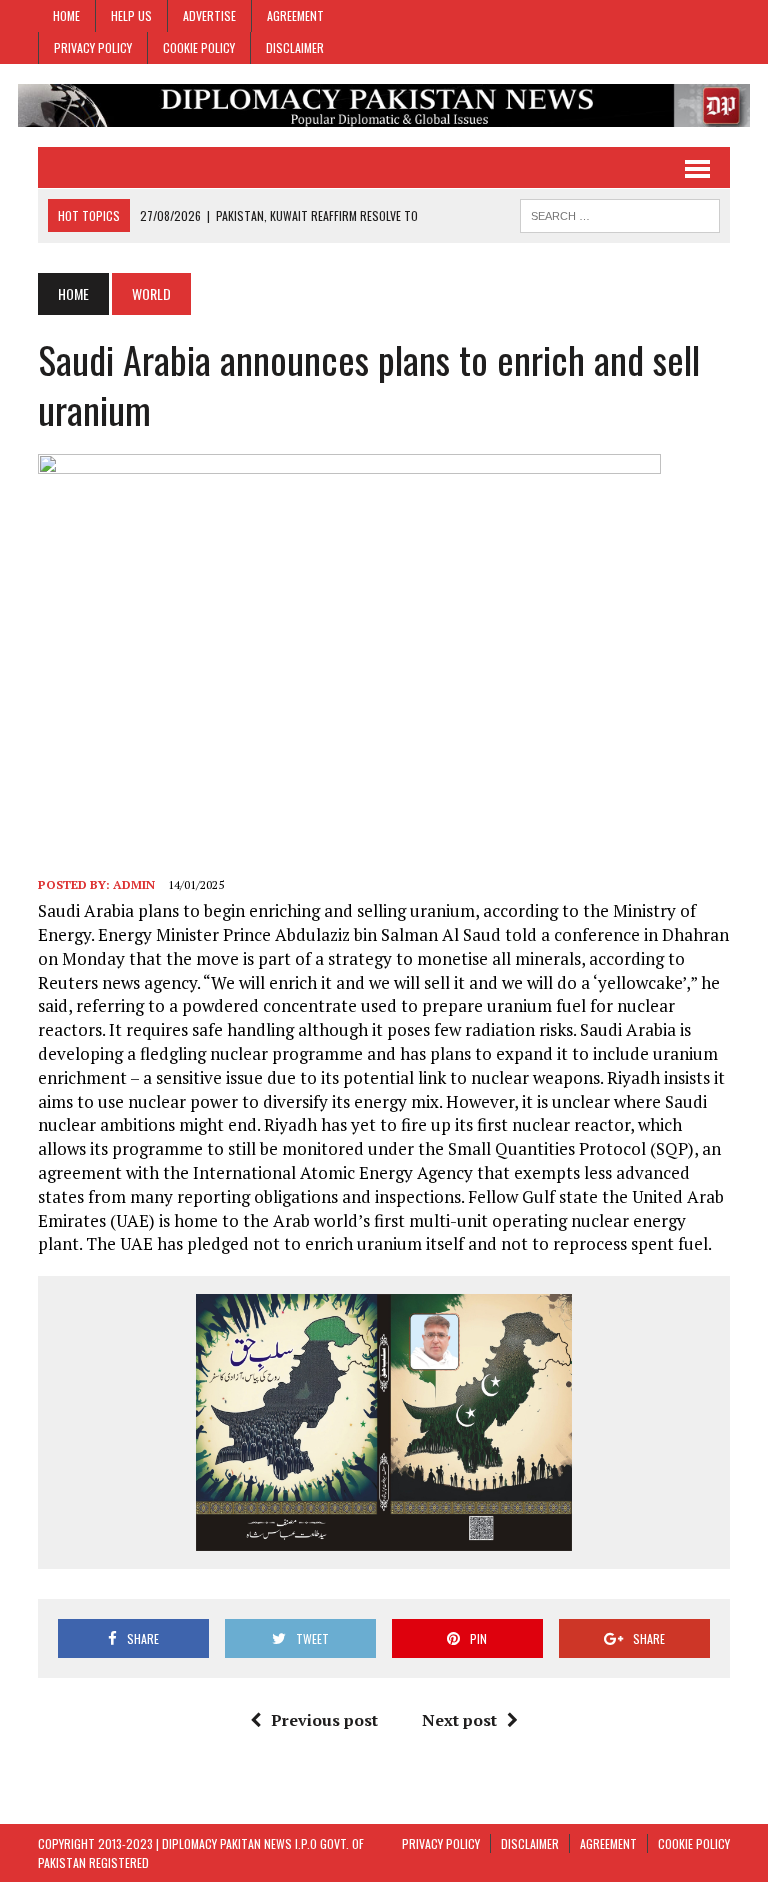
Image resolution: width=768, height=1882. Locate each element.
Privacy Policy (93, 47)
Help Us (131, 15)
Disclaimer (295, 47)
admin (134, 884)
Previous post (324, 1720)
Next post (459, 1720)
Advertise (209, 15)
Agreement (295, 15)
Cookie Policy (199, 47)
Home (66, 15)
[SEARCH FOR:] (620, 213)
